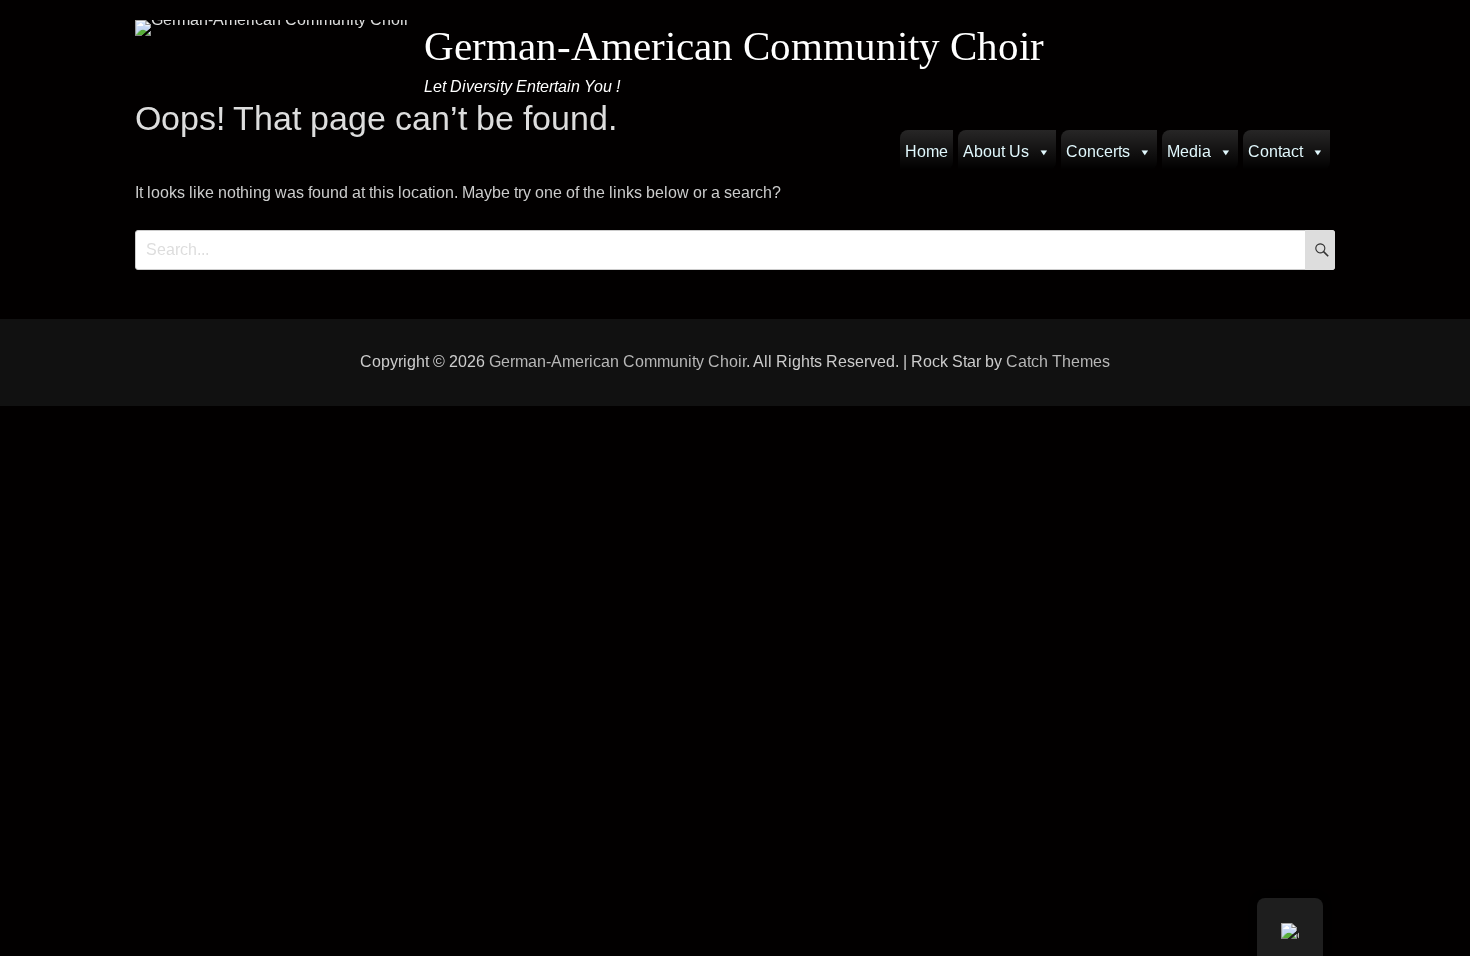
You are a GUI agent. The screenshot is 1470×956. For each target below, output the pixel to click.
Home (926, 151)
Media (1189, 151)
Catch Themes (1058, 361)
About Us (996, 151)
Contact (1275, 151)
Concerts (1098, 151)
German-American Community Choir (734, 46)
